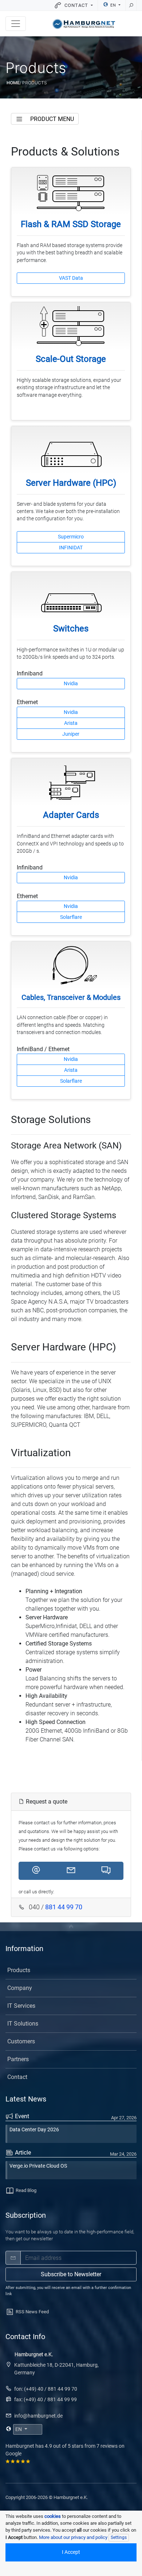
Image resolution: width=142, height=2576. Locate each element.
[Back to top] (71, 1927)
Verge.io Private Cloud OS (38, 2166)
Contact (17, 2077)
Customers (21, 2041)
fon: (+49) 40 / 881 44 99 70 (46, 2389)
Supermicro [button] (71, 537)
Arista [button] (71, 723)
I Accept (71, 2552)
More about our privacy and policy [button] (73, 2537)
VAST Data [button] (71, 278)
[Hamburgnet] (84, 24)
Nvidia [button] (71, 683)
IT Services (21, 2006)
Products (19, 1970)
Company (20, 1988)
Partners (18, 2059)
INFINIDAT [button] (71, 548)
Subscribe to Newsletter (71, 2274)
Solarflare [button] (71, 917)
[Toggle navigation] (16, 24)
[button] (36, 1871)
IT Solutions (23, 2024)
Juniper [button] (71, 734)
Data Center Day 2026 (34, 2130)
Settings (119, 2537)
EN (113, 5)
